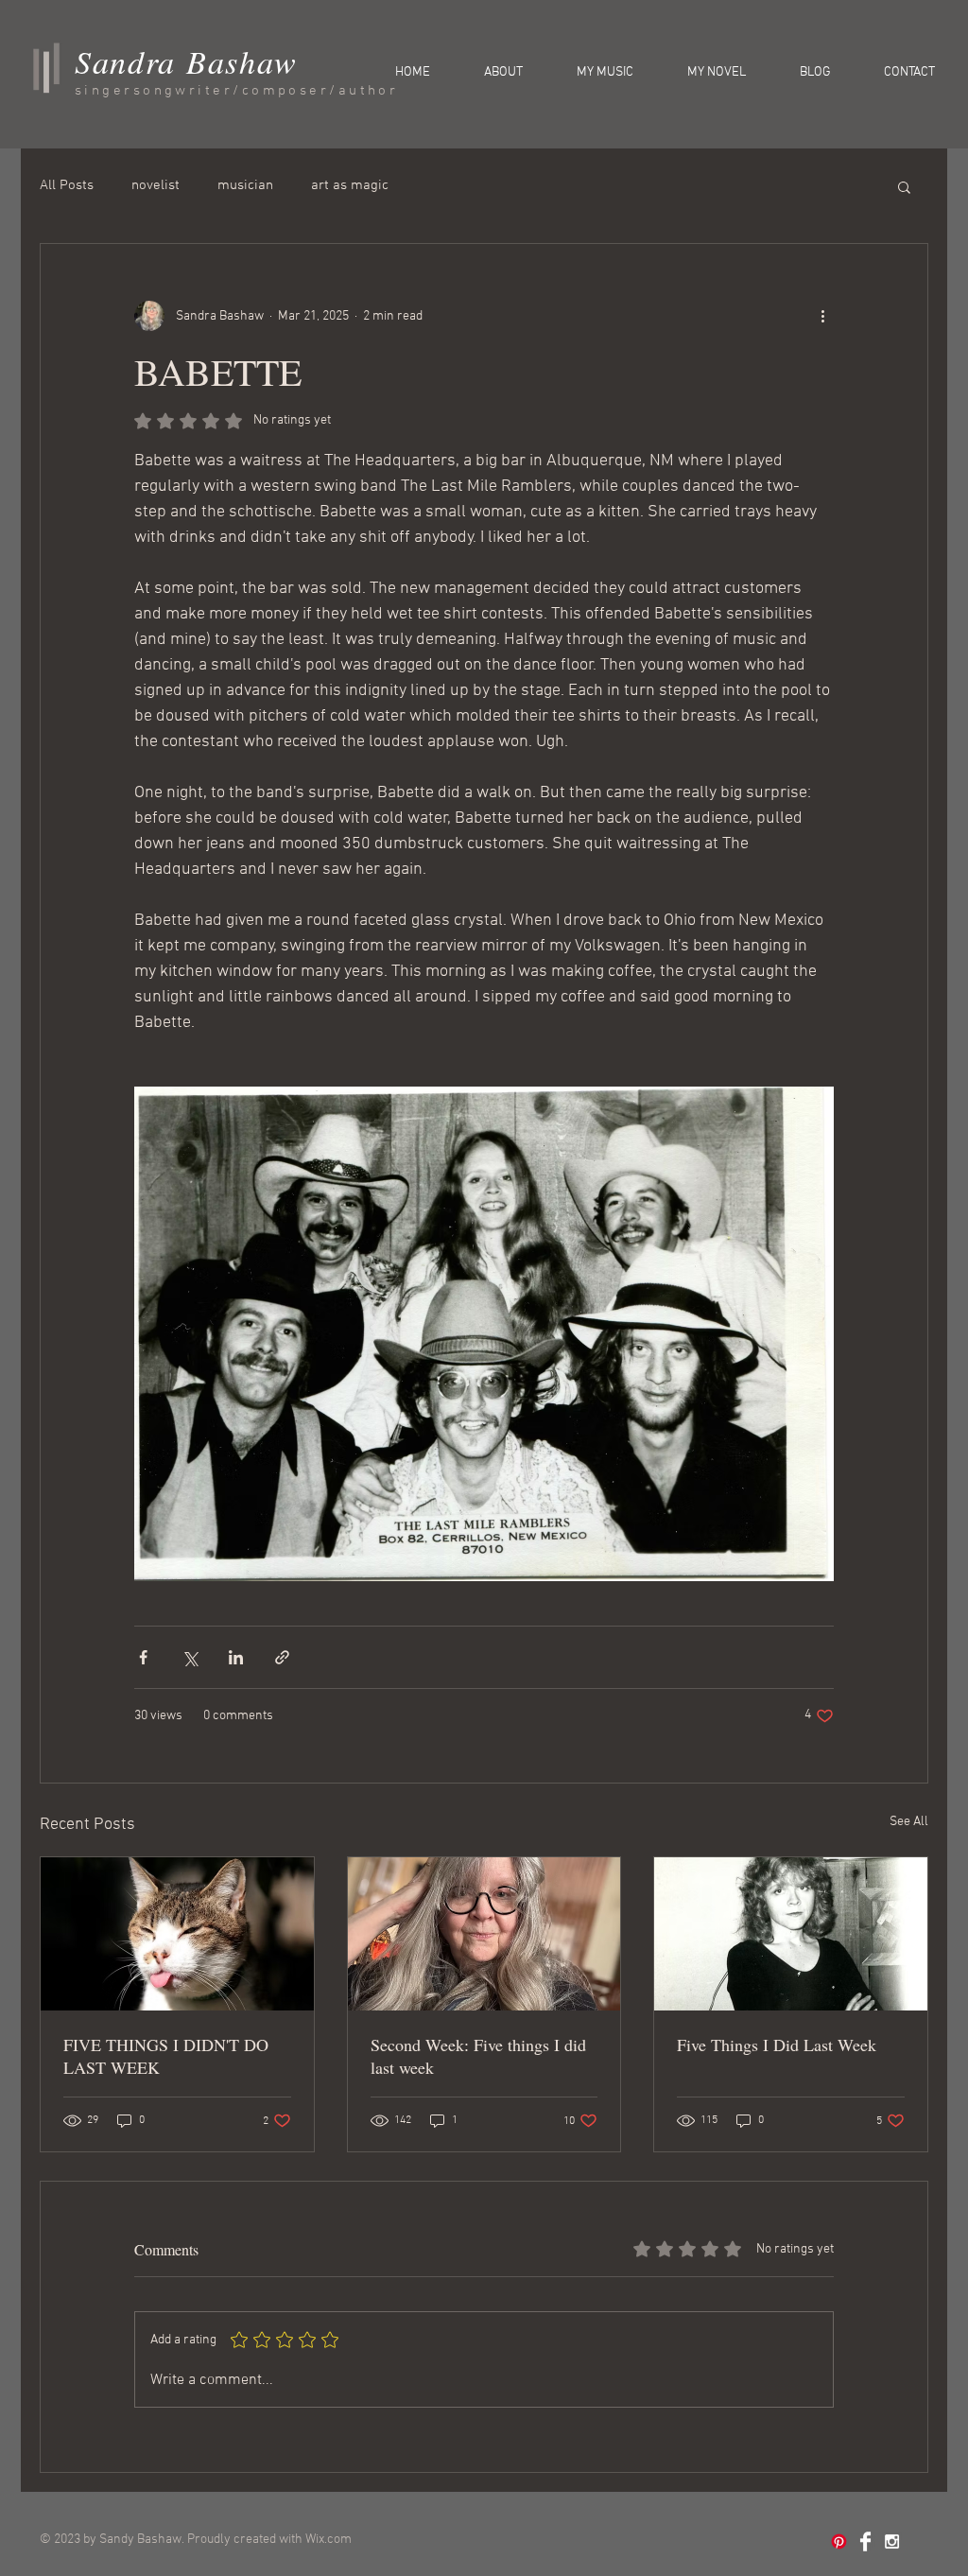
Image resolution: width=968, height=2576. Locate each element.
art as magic (350, 185)
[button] (904, 186)
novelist (156, 185)
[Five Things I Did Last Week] (791, 1934)
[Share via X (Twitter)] (190, 1657)
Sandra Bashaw (186, 61)
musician (245, 185)
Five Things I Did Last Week (777, 2045)
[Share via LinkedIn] (236, 1657)
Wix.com (328, 2540)
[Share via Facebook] (143, 1657)
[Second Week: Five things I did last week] (484, 1934)
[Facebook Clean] (865, 2541)
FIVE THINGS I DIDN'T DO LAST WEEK (166, 2056)
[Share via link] (282, 1657)
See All (909, 1822)
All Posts (67, 185)
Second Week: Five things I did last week (478, 2056)
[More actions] (822, 316)
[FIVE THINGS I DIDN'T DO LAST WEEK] (177, 1934)
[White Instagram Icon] (892, 2541)
